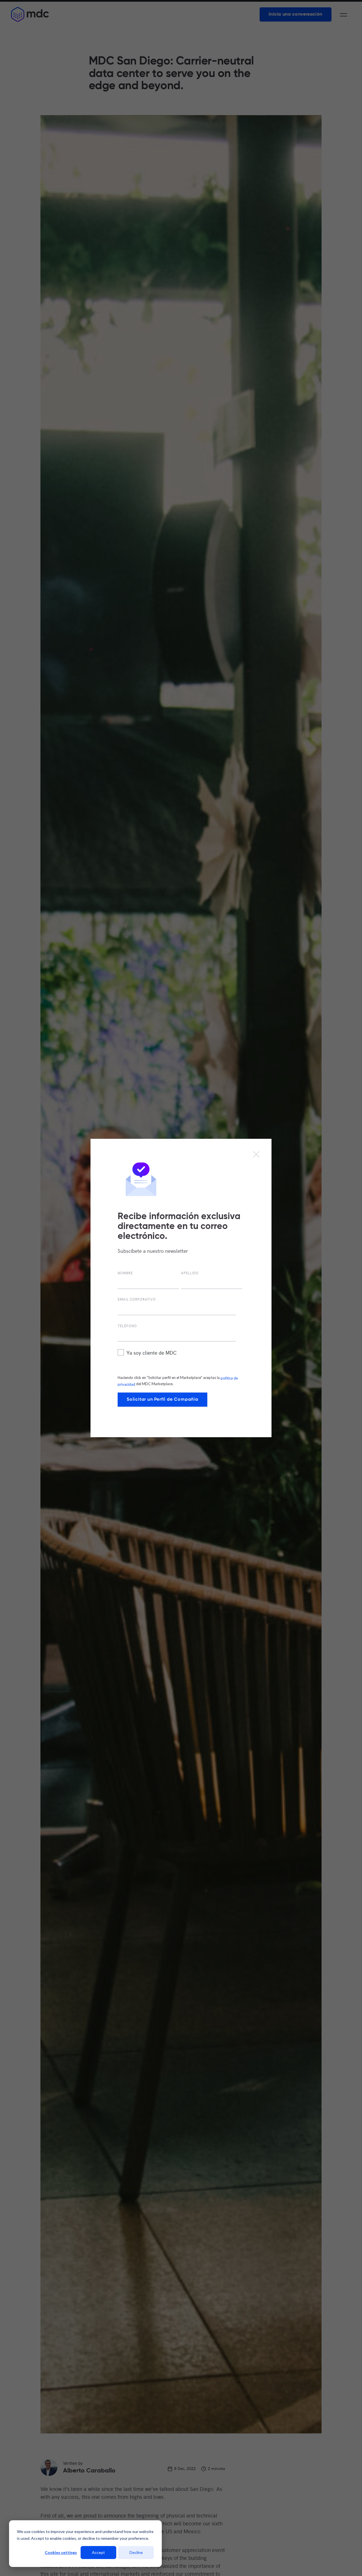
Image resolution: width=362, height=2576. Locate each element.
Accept (98, 2552)
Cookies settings (61, 2552)
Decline (136, 2552)
